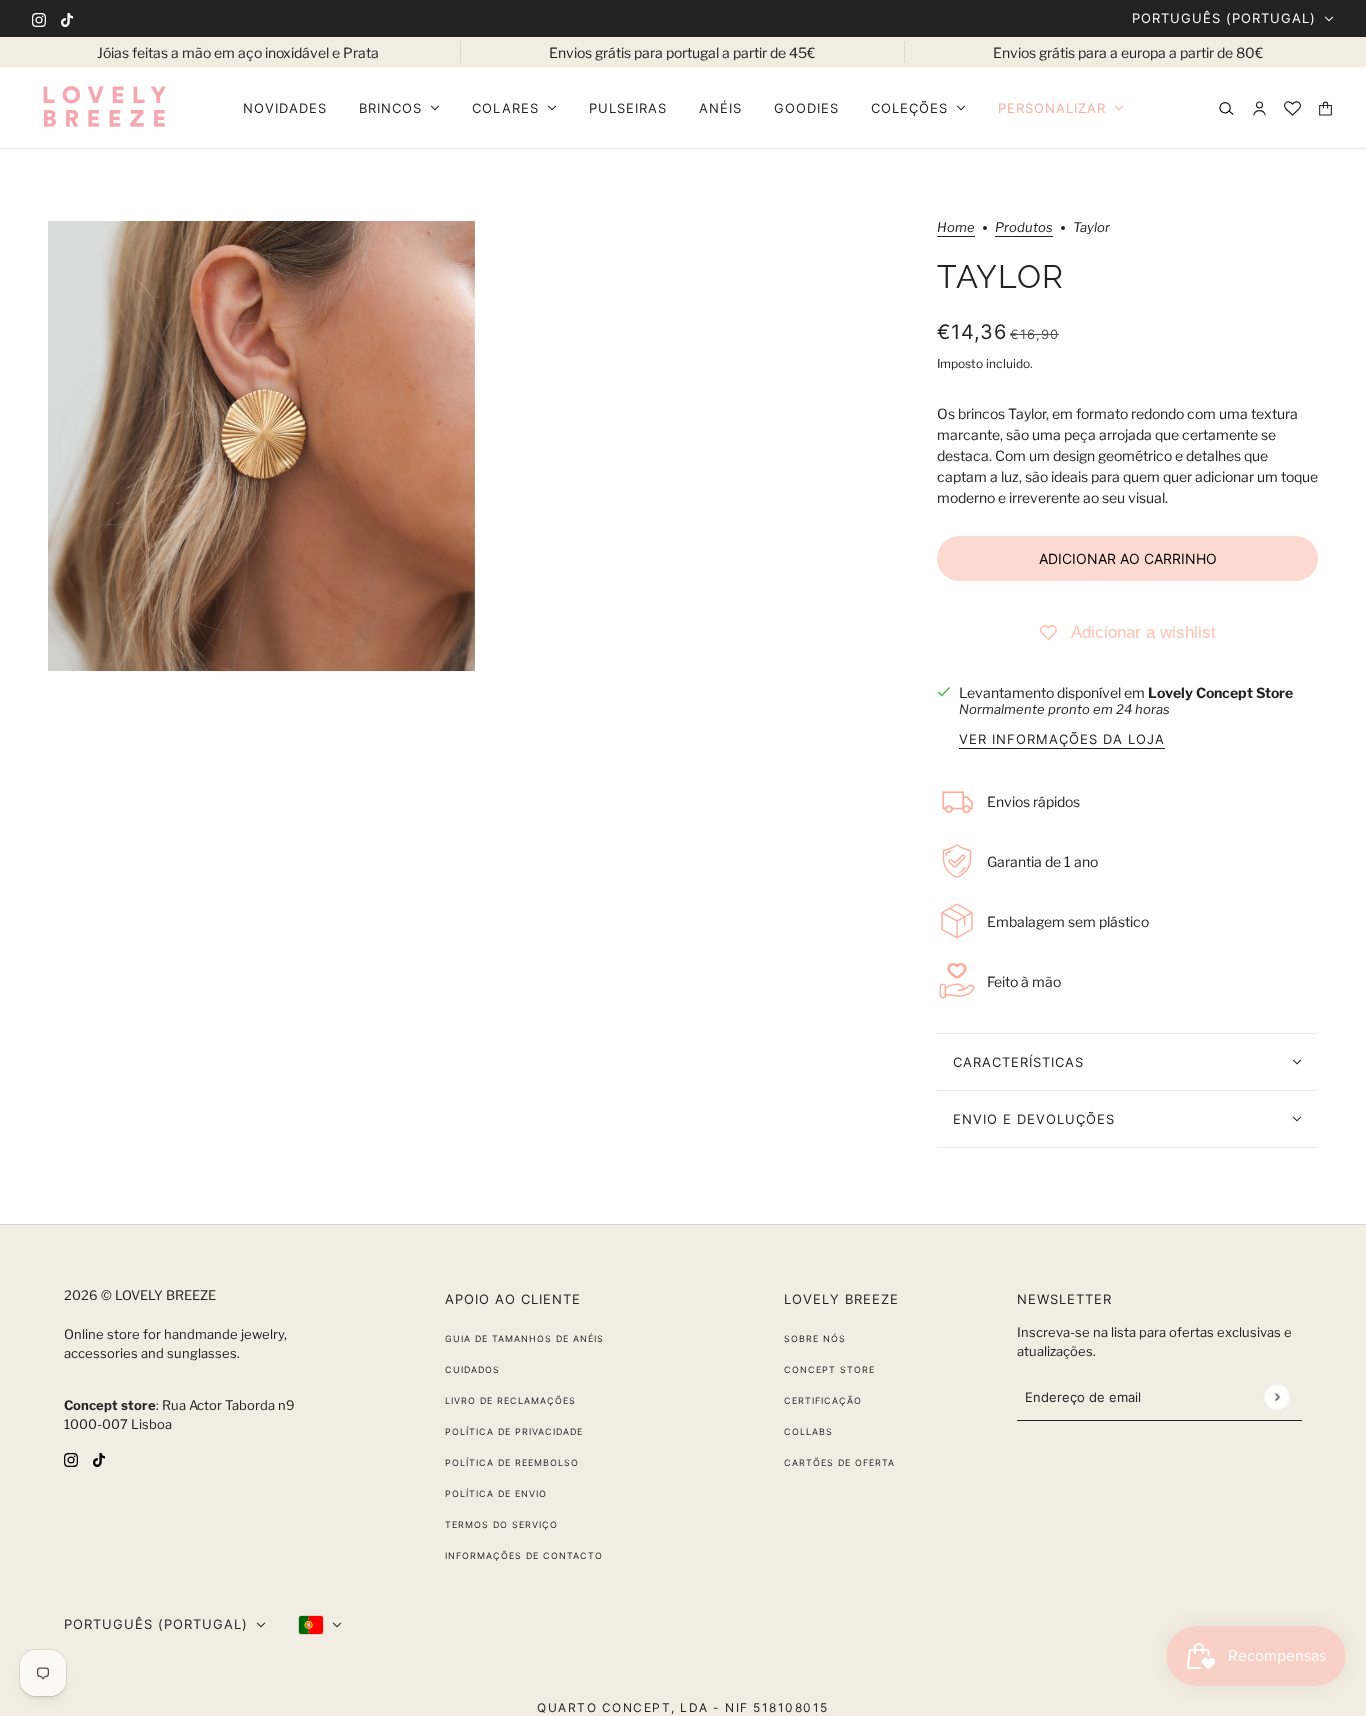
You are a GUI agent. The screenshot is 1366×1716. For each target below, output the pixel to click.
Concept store (829, 1369)
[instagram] (39, 18)
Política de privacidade (514, 1431)
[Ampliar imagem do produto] (261, 446)
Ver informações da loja (1062, 740)
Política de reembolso (512, 1462)
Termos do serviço (501, 1524)
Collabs (808, 1431)
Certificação (823, 1400)
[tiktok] (67, 18)
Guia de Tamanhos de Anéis (524, 1338)
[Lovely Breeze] (104, 108)
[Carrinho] (1325, 108)
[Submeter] (1276, 1396)
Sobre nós (815, 1338)
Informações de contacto (524, 1555)
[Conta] (1259, 108)
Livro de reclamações (510, 1400)
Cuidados (472, 1369)
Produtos (1024, 228)
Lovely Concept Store (1220, 692)
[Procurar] (1226, 108)
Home (956, 228)
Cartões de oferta (839, 1462)
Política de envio (496, 1493)
